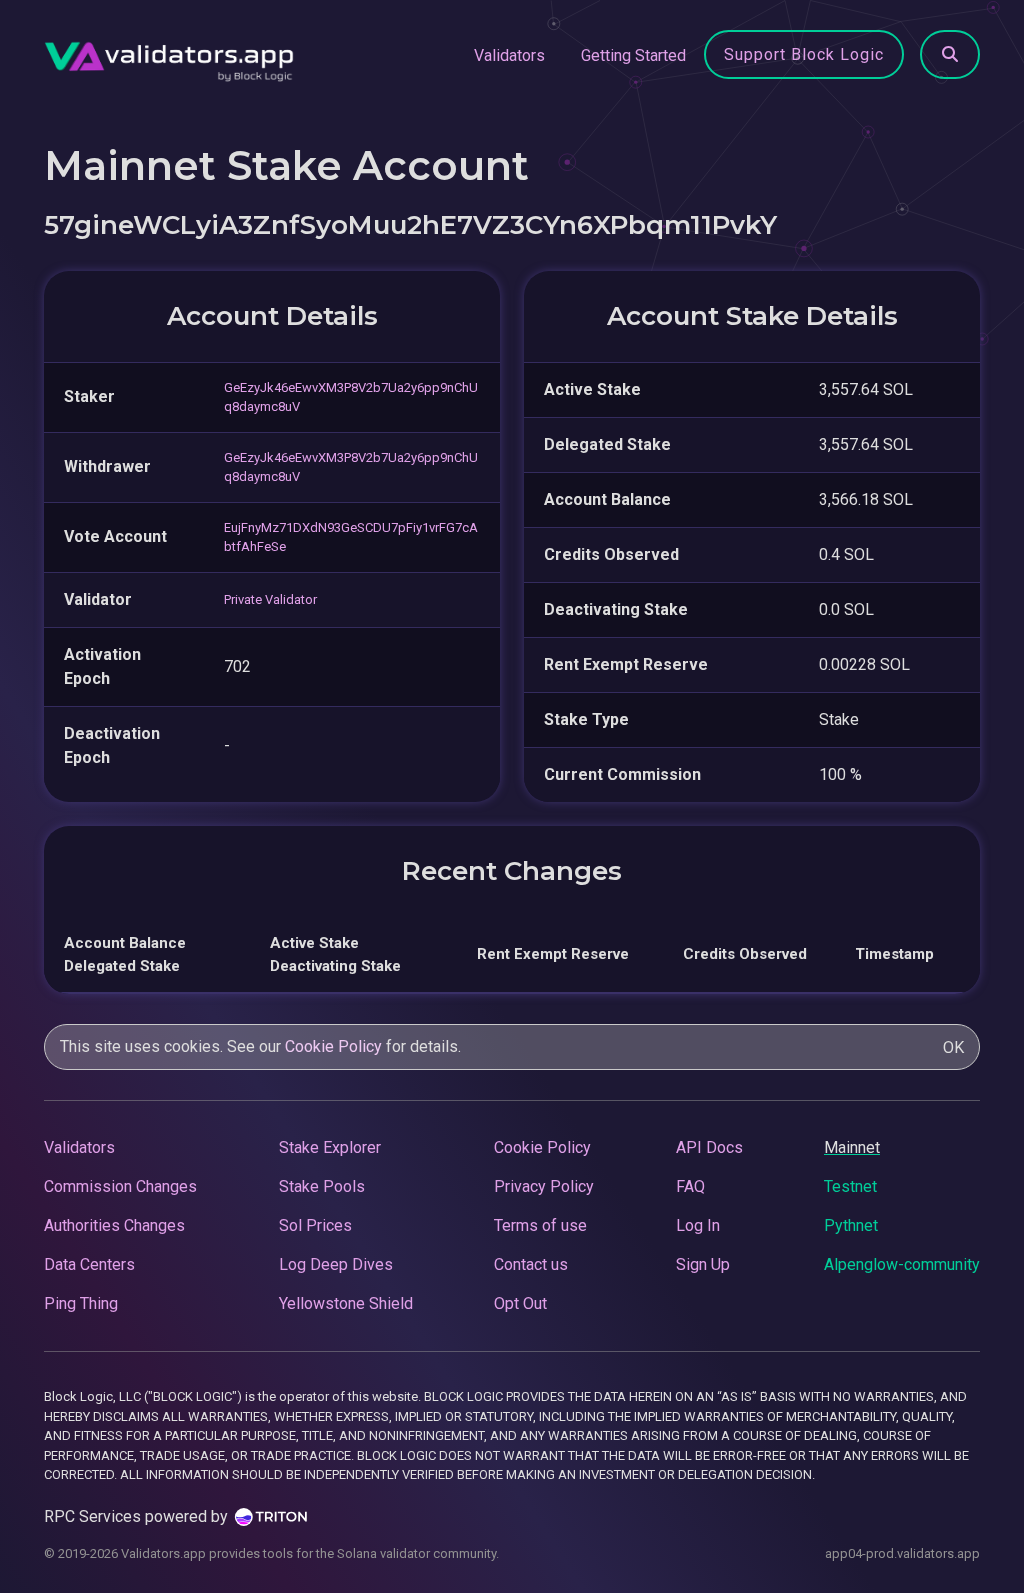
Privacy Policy (544, 1186)
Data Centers (89, 1264)
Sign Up (703, 1264)
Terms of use (540, 1225)
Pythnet (851, 1225)
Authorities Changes (114, 1225)
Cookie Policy (333, 1046)
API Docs (709, 1147)
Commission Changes (120, 1186)
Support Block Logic (804, 54)
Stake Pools (322, 1186)
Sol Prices (315, 1225)
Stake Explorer (330, 1147)
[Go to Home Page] (169, 56)
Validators (509, 55)
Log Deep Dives (336, 1264)
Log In (698, 1225)
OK (953, 1047)
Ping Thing (81, 1303)
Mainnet (852, 1147)
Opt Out (520, 1303)
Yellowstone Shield (346, 1303)
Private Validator (270, 599)
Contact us (531, 1264)
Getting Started (633, 55)
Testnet (850, 1186)
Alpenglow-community (902, 1264)
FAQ (690, 1186)
